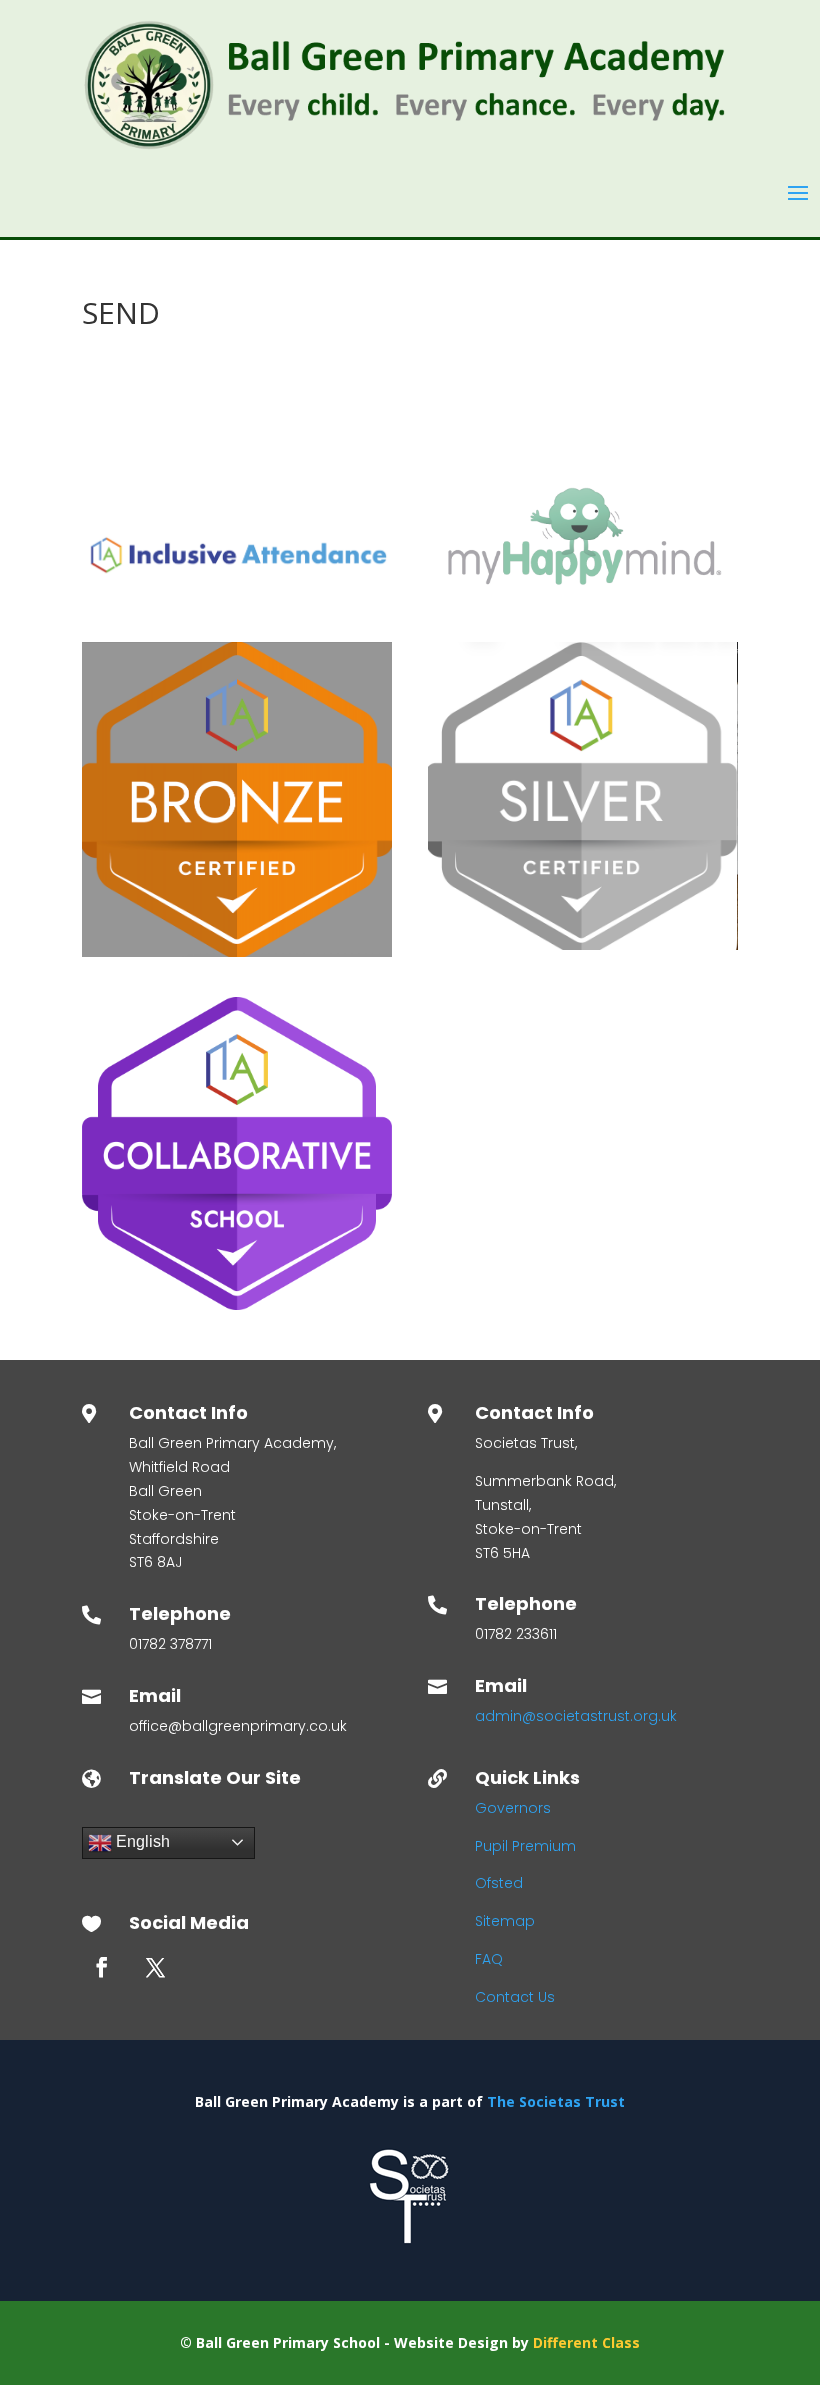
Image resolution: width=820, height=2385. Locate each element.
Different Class (586, 2342)
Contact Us (515, 1997)
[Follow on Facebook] (102, 1967)
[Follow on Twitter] (155, 1967)
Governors (513, 1808)
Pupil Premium (525, 1846)
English (141, 1841)
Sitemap (505, 1921)
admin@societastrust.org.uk (576, 1716)
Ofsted (499, 1883)
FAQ (489, 1959)
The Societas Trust (556, 2101)
